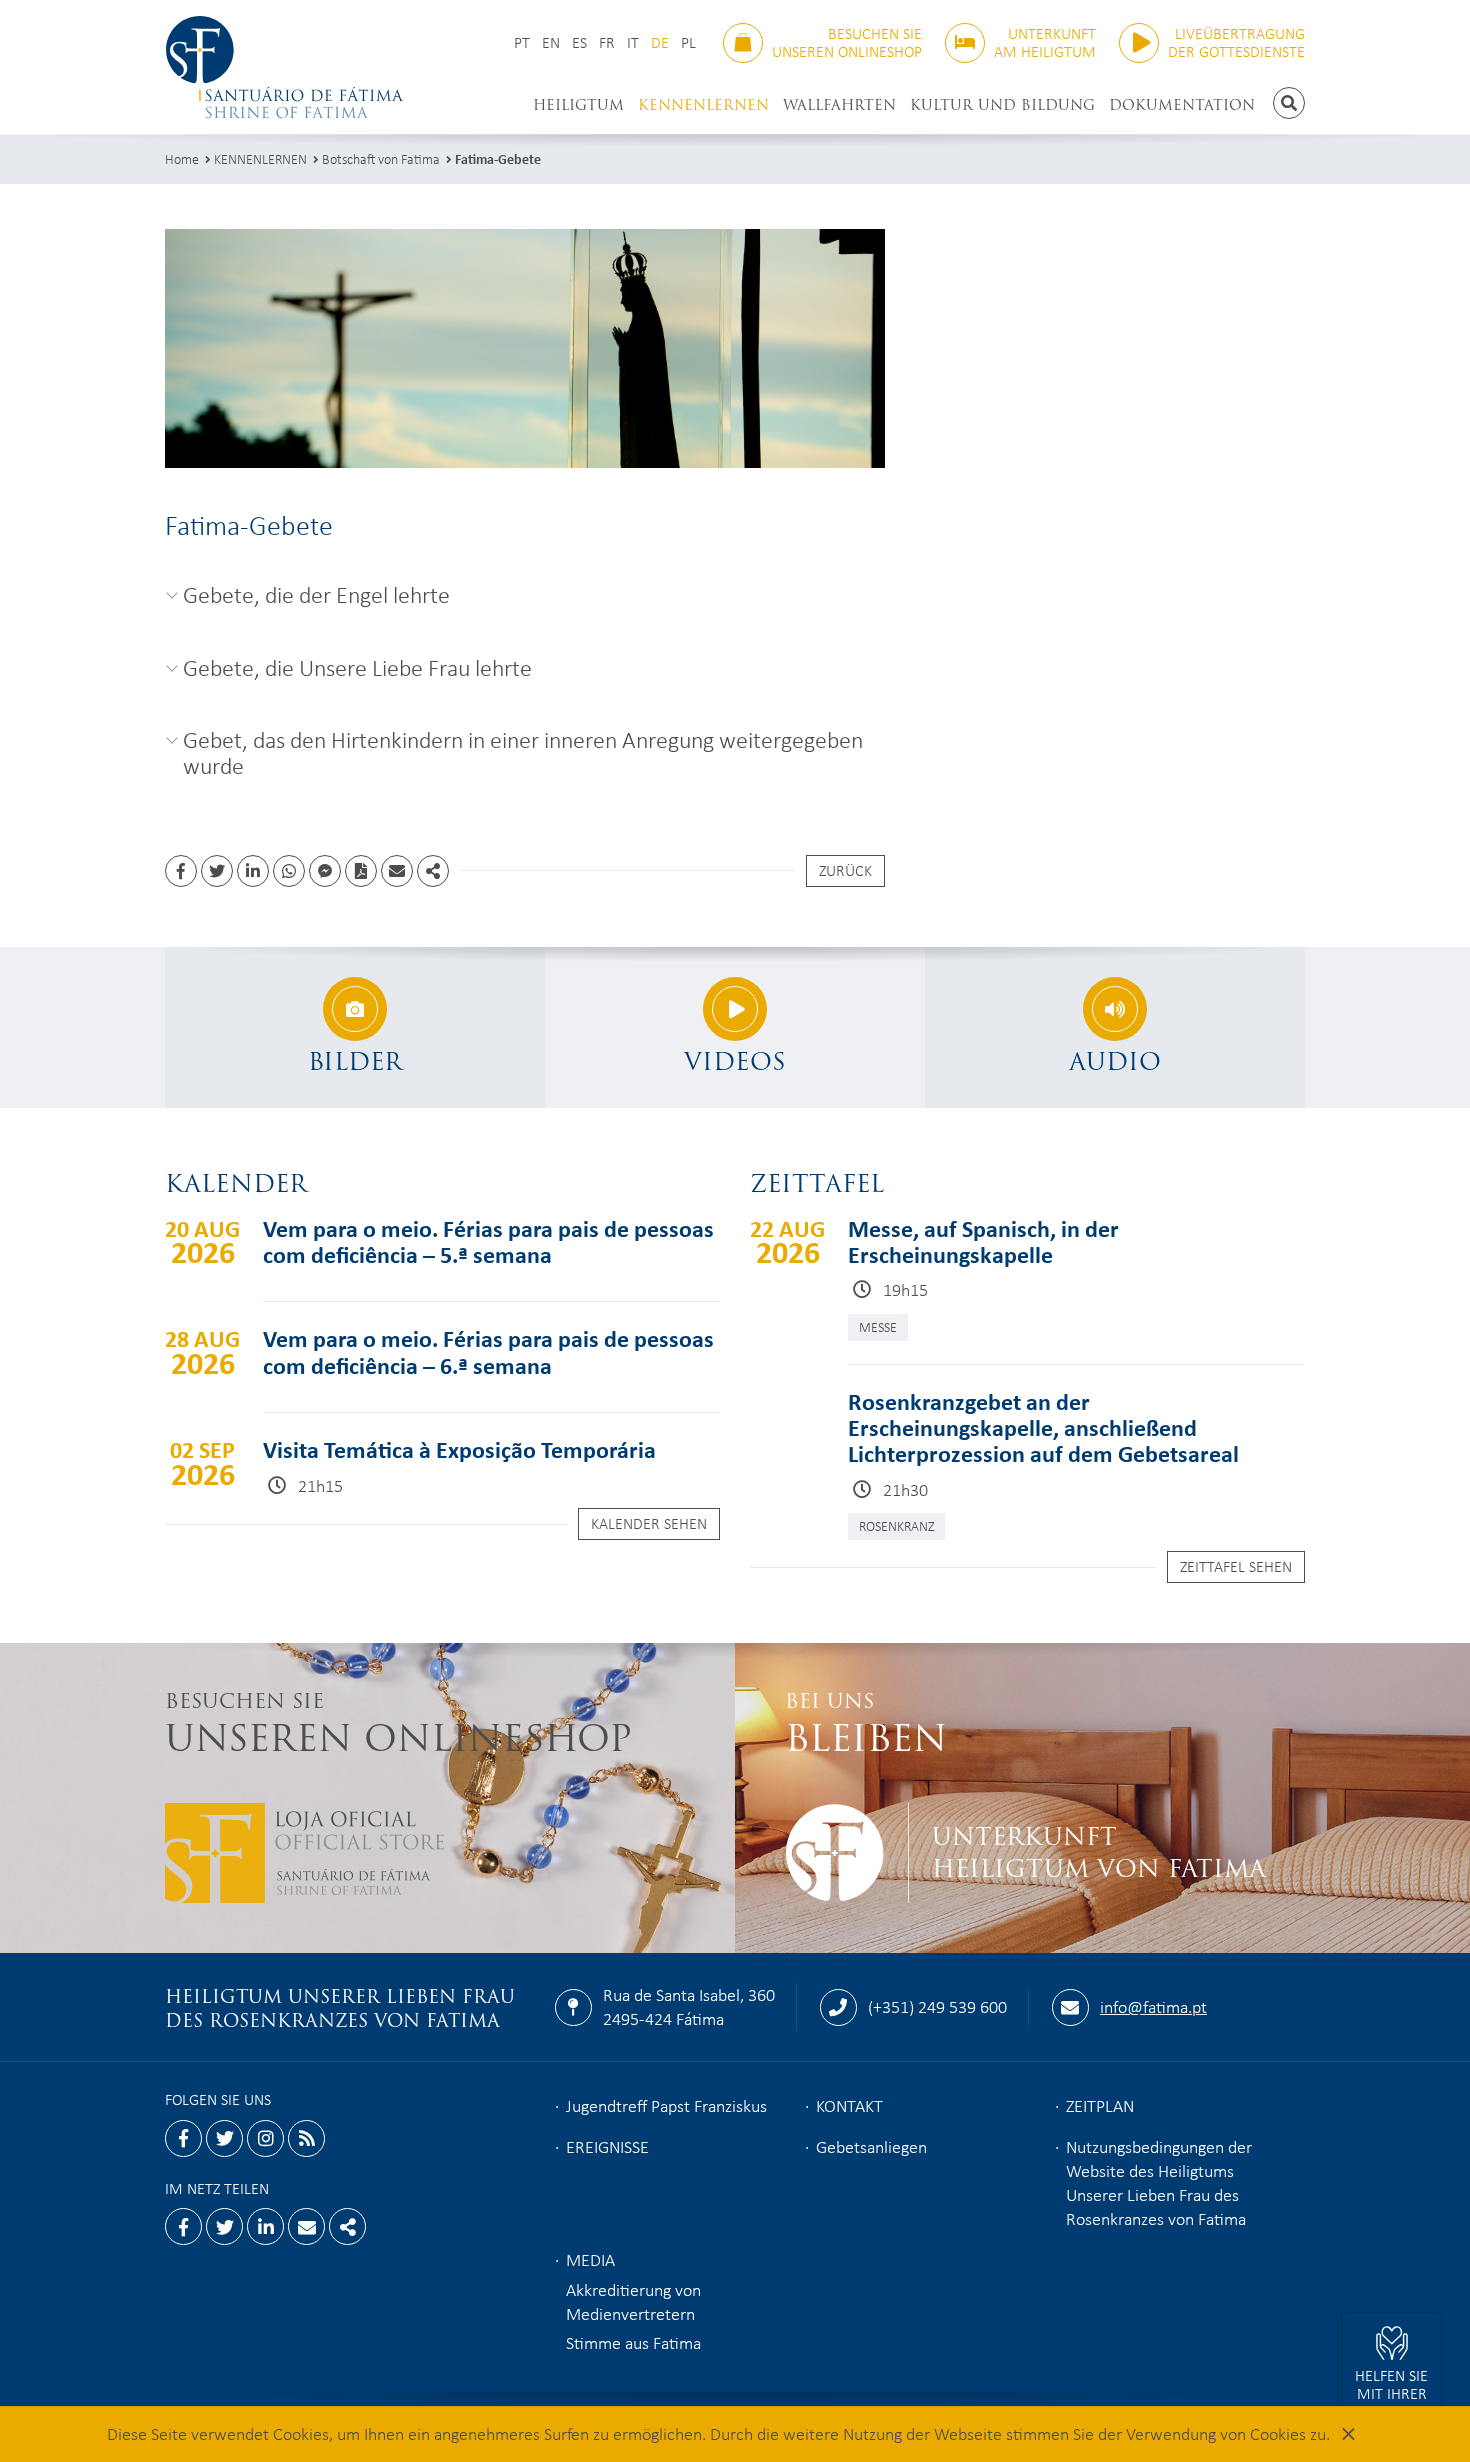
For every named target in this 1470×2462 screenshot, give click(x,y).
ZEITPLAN (1100, 2105)
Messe (878, 1326)
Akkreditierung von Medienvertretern (633, 2301)
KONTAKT (849, 2105)
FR (607, 42)
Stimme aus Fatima (633, 2342)
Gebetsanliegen (871, 2146)
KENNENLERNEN (703, 105)
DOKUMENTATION (1182, 105)
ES (579, 42)
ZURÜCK (845, 870)
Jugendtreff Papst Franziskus (666, 2105)
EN (551, 42)
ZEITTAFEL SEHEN (1236, 1566)
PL (688, 42)
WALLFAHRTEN (839, 105)
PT (522, 42)
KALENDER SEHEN (649, 1523)
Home (182, 158)
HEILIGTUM (578, 105)
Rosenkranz (896, 1525)
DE (660, 42)
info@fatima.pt (1153, 2006)
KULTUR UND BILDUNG (1002, 105)
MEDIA (590, 2259)
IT (633, 42)
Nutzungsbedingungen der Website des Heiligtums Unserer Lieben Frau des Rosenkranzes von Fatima (1159, 2182)
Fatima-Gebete (498, 158)
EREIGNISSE (607, 2146)
